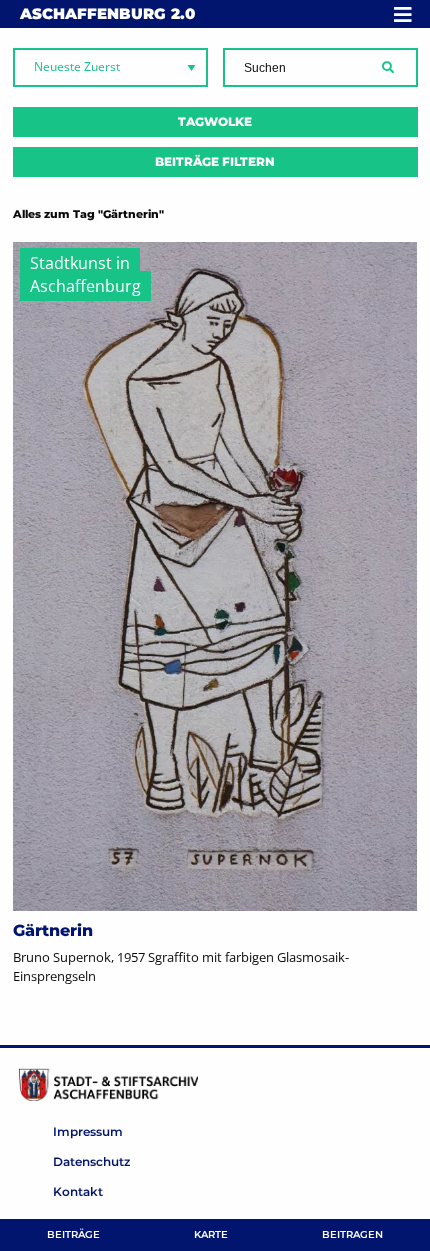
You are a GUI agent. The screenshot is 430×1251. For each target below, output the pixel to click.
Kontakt (78, 1191)
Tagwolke (215, 121)
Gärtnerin (53, 930)
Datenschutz (91, 1161)
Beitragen (352, 1234)
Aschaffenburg (107, 13)
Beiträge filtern (215, 161)
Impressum (88, 1131)
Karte (211, 1234)
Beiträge (73, 1234)
